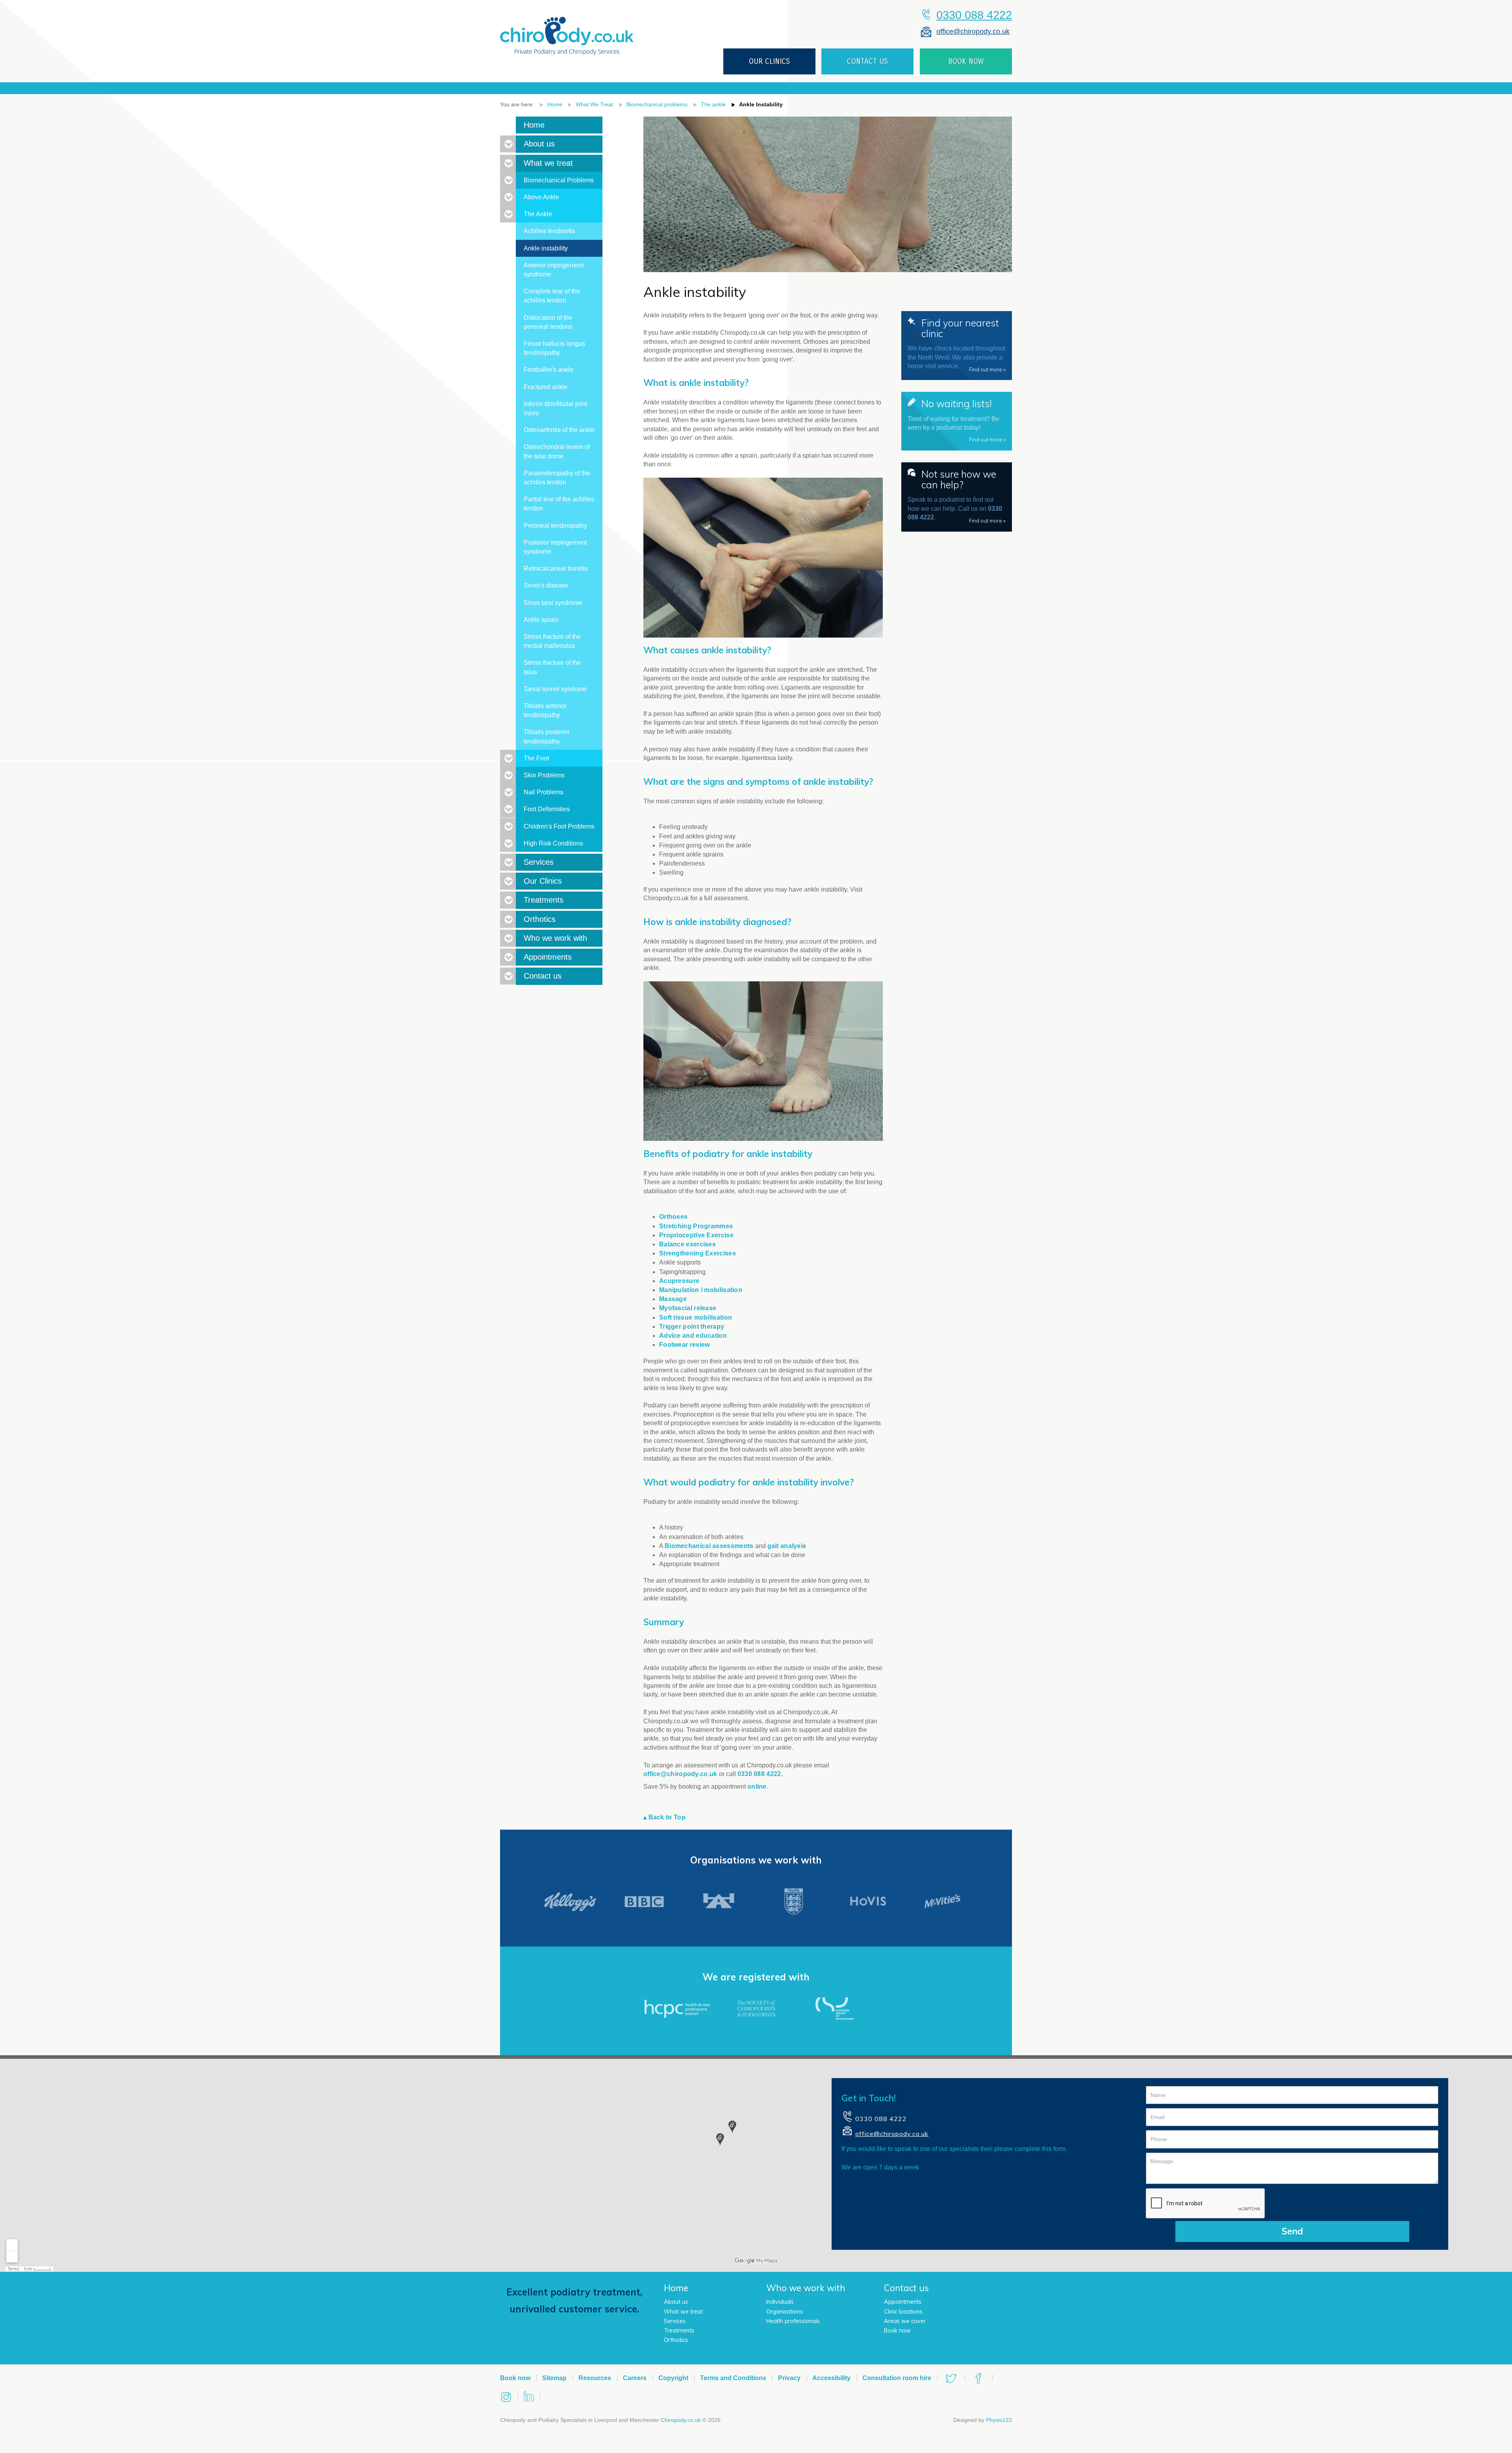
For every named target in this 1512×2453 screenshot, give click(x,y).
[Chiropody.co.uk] (567, 30)
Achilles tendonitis (549, 231)
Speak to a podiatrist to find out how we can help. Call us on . (957, 496)
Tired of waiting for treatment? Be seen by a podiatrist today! (957, 420)
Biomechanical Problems (559, 180)
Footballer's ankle (548, 370)
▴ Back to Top (664, 1817)
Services (539, 862)
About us (539, 144)
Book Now (966, 61)
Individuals (780, 2302)
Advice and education (693, 1336)
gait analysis (787, 1546)
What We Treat (594, 104)
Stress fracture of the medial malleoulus (552, 641)
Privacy (789, 2378)
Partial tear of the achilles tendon (559, 504)
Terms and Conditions (733, 2378)
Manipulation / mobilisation (701, 1290)
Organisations (785, 2312)
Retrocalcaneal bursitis (556, 568)
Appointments (548, 957)
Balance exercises (687, 1244)
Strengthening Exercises (698, 1253)
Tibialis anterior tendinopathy (545, 710)
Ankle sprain (541, 620)
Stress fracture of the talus (552, 667)
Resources (595, 2378)
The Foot (536, 758)
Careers (635, 2378)
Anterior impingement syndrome (554, 270)
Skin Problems (544, 775)
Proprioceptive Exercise (696, 1235)
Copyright (673, 2378)
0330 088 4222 (974, 15)
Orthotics (540, 919)
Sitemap (554, 2378)
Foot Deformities (547, 809)
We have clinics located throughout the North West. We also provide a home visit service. (957, 345)
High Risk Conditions (553, 843)
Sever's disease (546, 585)
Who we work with (555, 938)
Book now (897, 2331)
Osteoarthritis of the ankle (559, 430)
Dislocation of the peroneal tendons (548, 322)
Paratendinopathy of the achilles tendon (557, 478)
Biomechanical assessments (709, 1546)
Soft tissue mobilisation (696, 1317)
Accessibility (831, 2378)
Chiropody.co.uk (681, 2420)
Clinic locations (903, 2312)
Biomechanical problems (657, 104)
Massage (673, 1299)
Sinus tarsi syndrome (553, 603)
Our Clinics (543, 881)
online (757, 1786)
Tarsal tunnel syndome (555, 689)
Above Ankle (541, 197)
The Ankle (538, 214)
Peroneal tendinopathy (555, 526)
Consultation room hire (897, 2378)
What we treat (548, 163)
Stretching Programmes (696, 1226)
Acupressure (679, 1281)
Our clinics (769, 61)
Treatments (544, 900)
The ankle (713, 104)
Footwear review (685, 1345)
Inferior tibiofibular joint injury (555, 408)
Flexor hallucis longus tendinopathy (554, 348)
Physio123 (999, 2420)
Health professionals (793, 2321)
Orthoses (673, 1217)
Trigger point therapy (692, 1327)
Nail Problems (544, 792)
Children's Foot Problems (559, 826)
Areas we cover (905, 2321)
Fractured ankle (546, 387)
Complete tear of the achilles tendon (552, 296)
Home (555, 104)
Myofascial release (688, 1308)
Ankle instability (761, 104)
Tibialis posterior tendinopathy (547, 736)
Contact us (867, 61)
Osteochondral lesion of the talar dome (557, 451)
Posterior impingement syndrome (555, 547)
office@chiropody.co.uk (973, 31)
